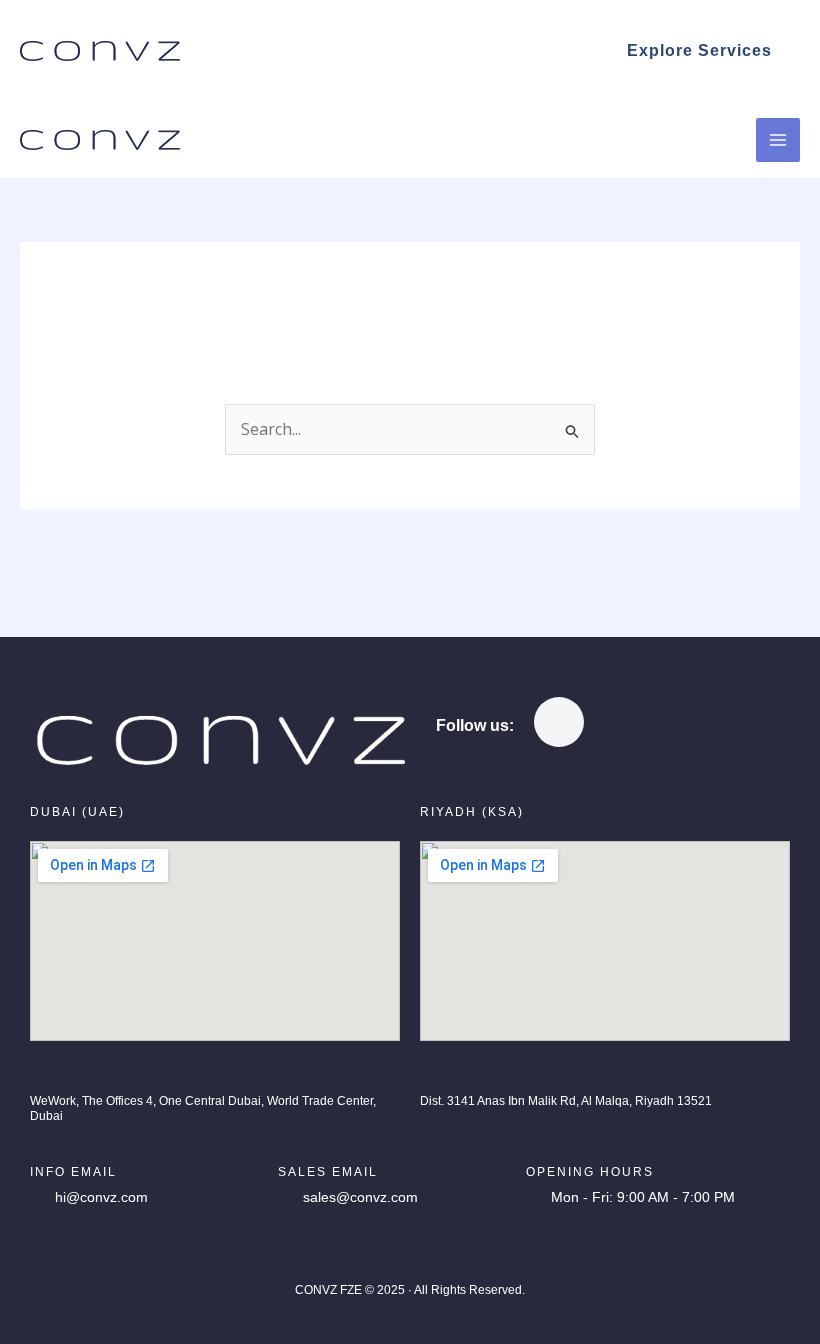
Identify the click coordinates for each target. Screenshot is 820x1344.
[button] (699, 51)
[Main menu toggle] (778, 140)
